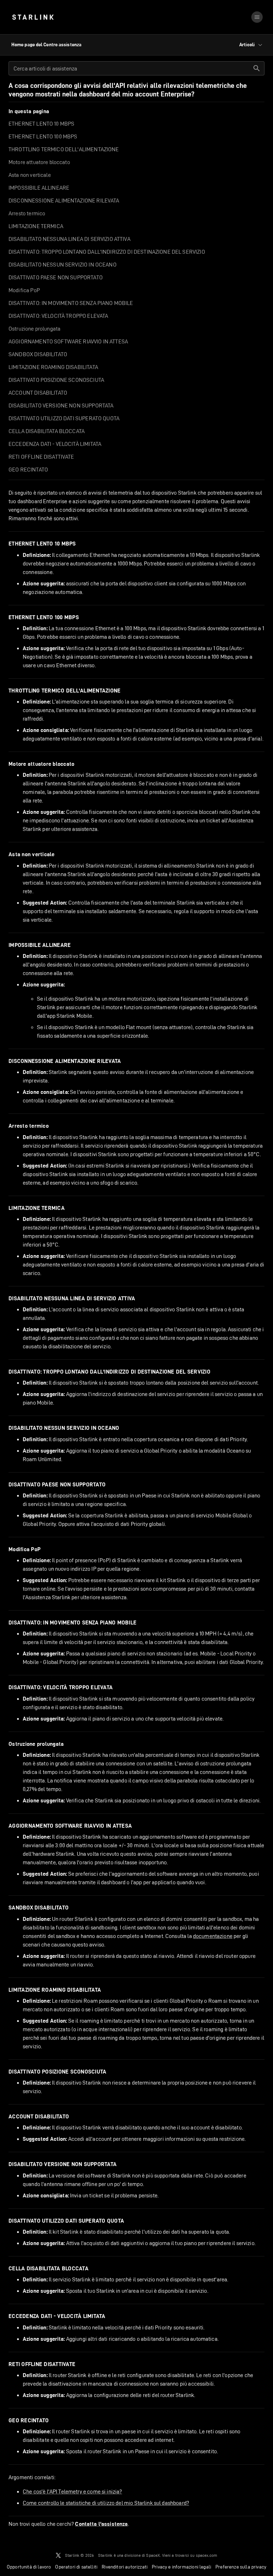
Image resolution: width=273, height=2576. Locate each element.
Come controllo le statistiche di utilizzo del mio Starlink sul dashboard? (106, 2503)
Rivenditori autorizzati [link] (125, 2567)
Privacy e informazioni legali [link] (181, 2567)
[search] (257, 68)
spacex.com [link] (207, 2555)
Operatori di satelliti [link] (76, 2567)
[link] (33, 17)
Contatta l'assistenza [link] (101, 2524)
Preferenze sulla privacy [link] (241, 2567)
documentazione (213, 1936)
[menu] (257, 17)
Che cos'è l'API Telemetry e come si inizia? (72, 2491)
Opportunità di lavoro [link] (29, 2567)
